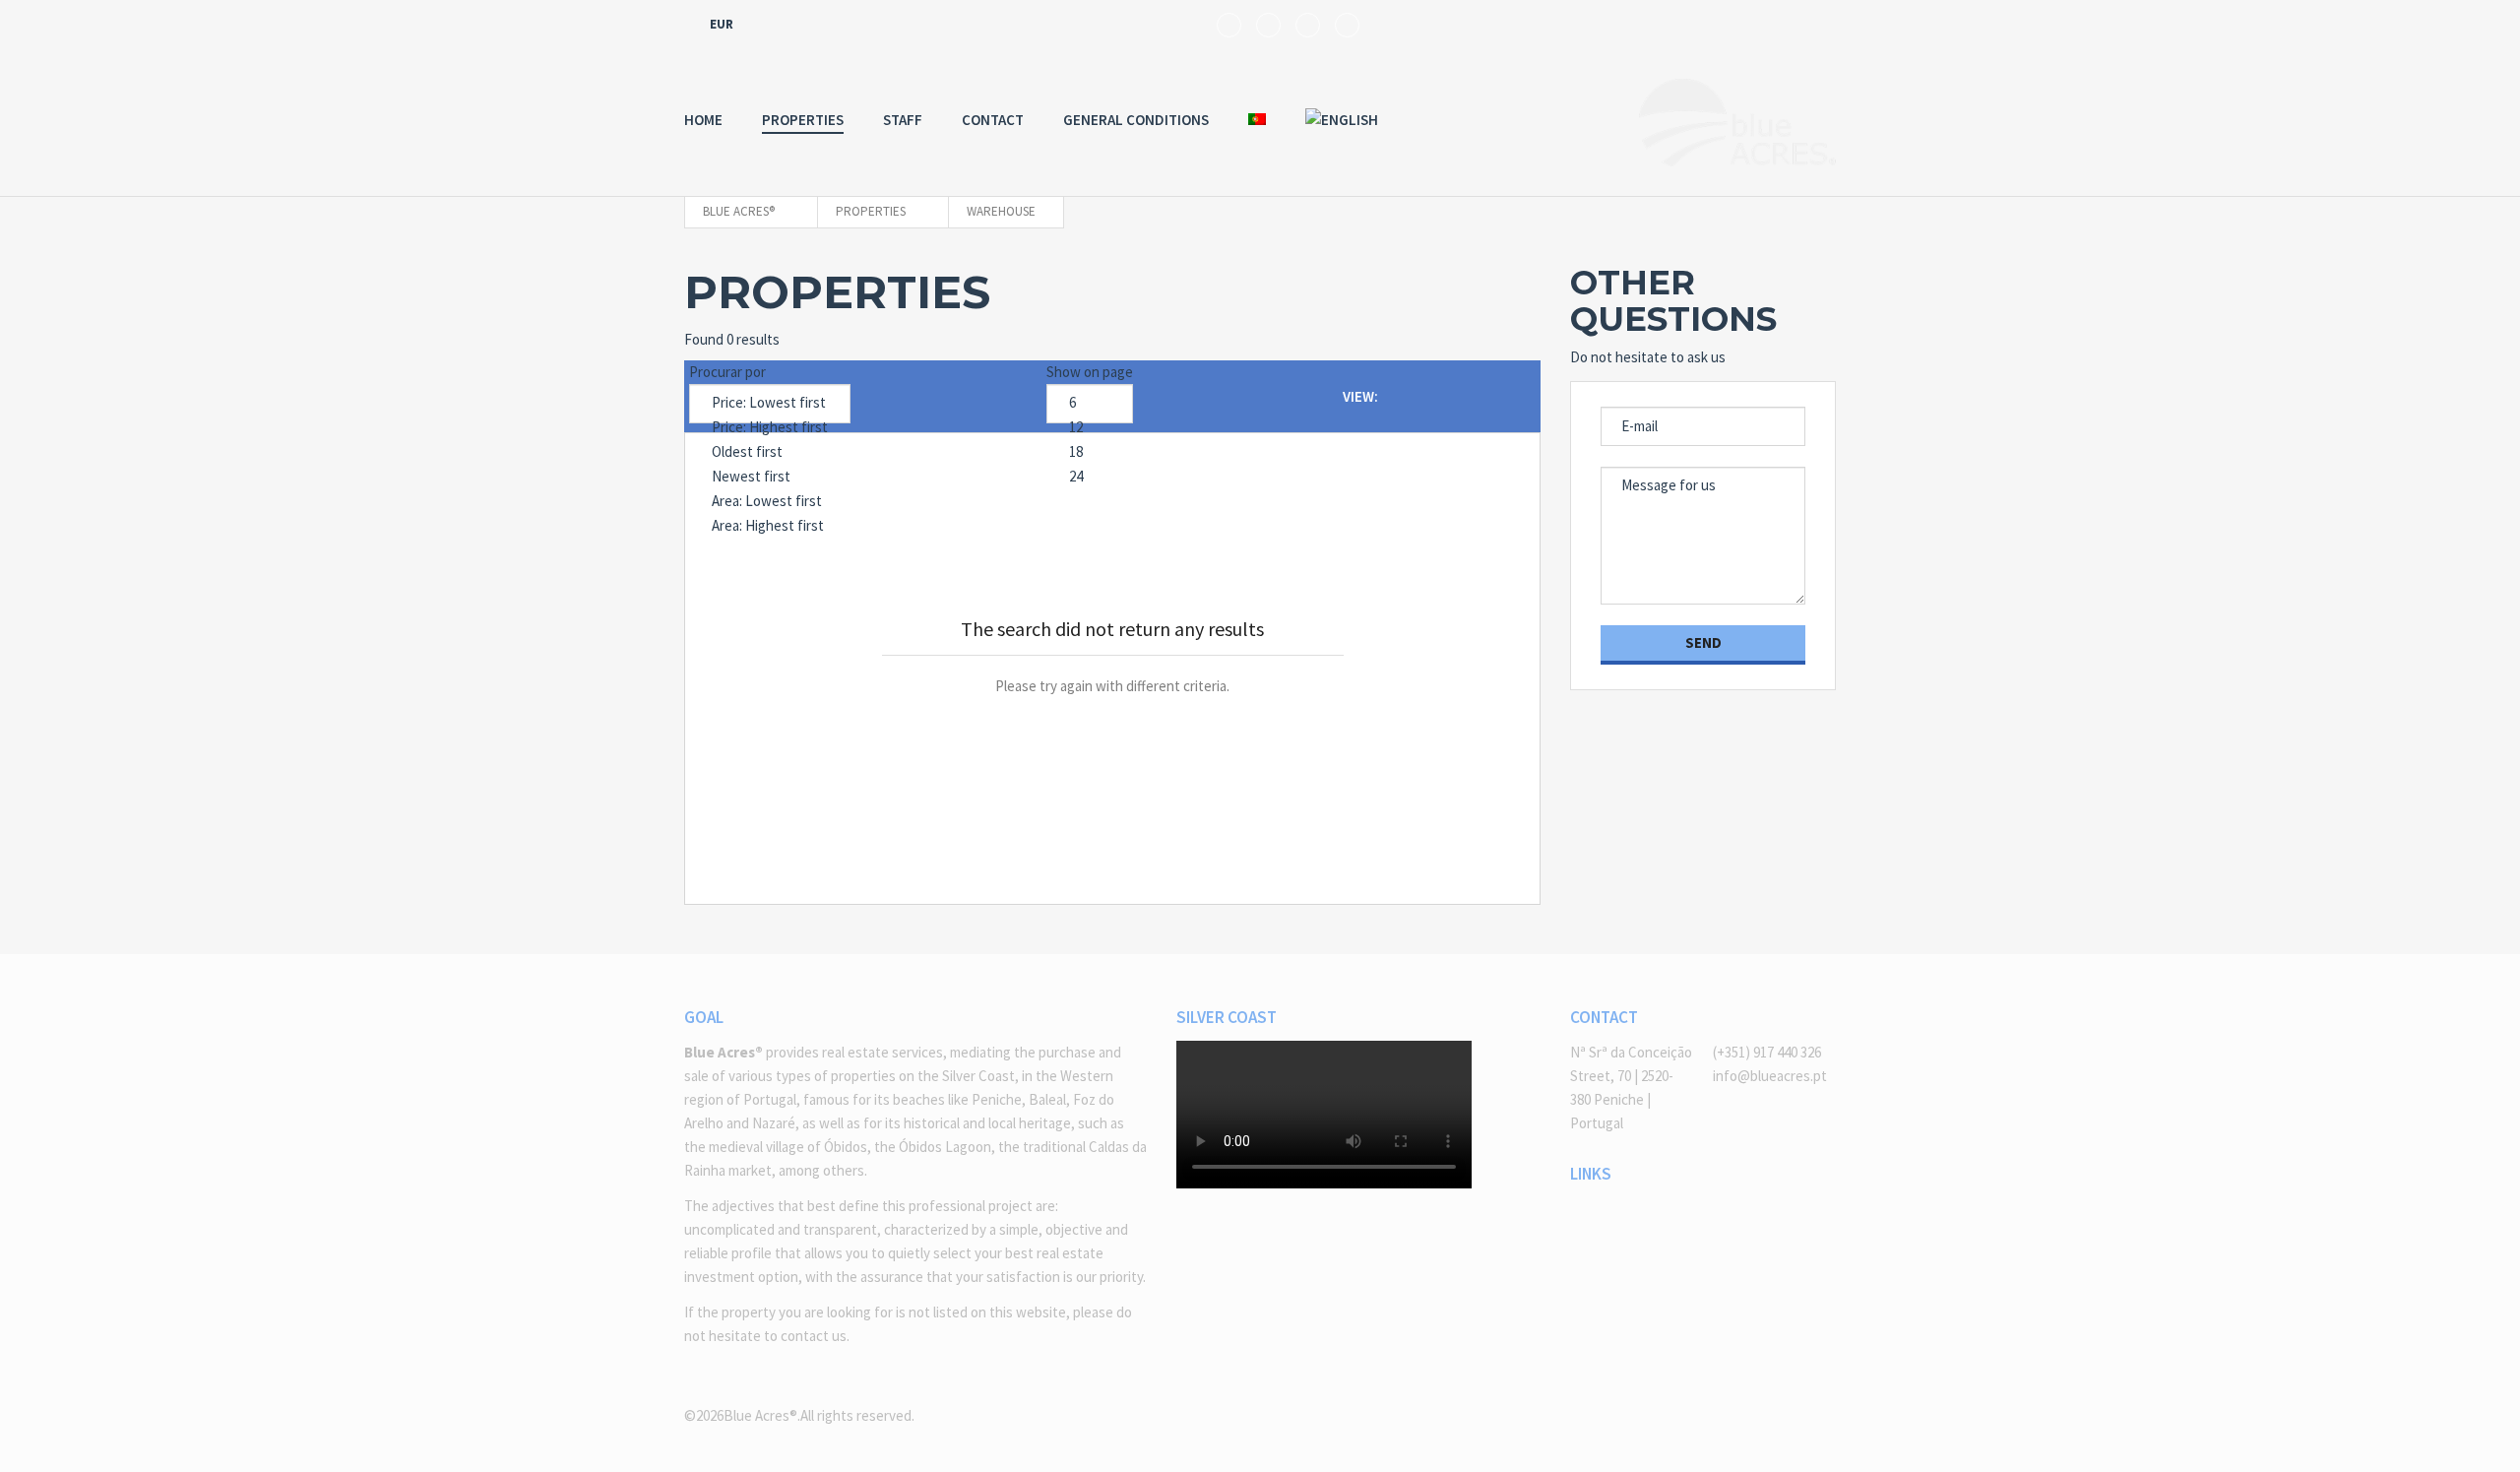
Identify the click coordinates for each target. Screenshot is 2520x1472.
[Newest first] (770, 477)
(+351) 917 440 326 (1767, 1052)
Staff (903, 120)
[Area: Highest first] (770, 526)
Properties (803, 120)
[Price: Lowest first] (770, 403)
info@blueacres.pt (1770, 1076)
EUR (723, 24)
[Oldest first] (770, 452)
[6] (1090, 403)
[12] (1090, 428)
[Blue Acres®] (1737, 123)
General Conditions (1136, 120)
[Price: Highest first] (770, 428)
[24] (1090, 477)
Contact (993, 120)
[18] (1090, 452)
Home (703, 120)
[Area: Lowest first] (770, 502)
